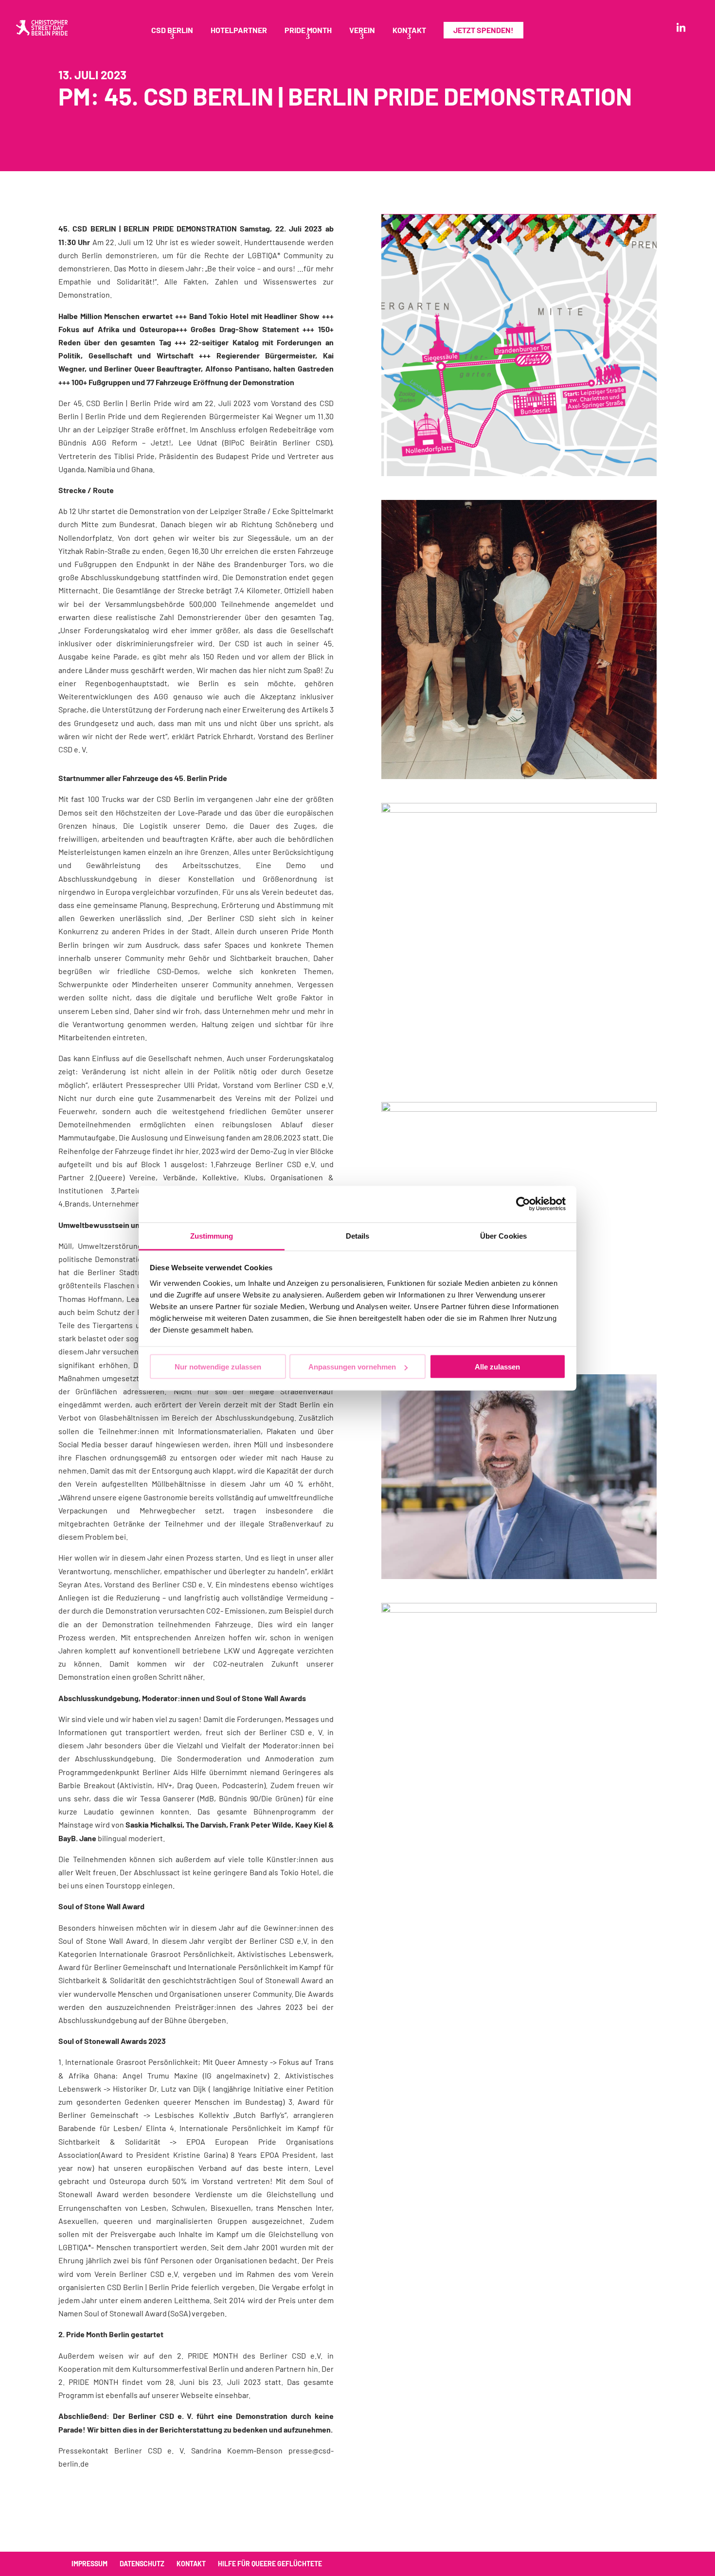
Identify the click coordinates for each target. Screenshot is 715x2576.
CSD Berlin (172, 31)
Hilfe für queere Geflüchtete (270, 2564)
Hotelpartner (239, 31)
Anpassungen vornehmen (352, 1367)
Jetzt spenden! (483, 30)
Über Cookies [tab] (503, 1235)
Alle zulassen (497, 1367)
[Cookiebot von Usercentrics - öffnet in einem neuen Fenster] (523, 1204)
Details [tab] (358, 1235)
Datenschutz (142, 2564)
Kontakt (409, 31)
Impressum (89, 2564)
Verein (362, 31)
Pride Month (308, 31)
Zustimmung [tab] (212, 1235)
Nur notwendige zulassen (218, 1367)
